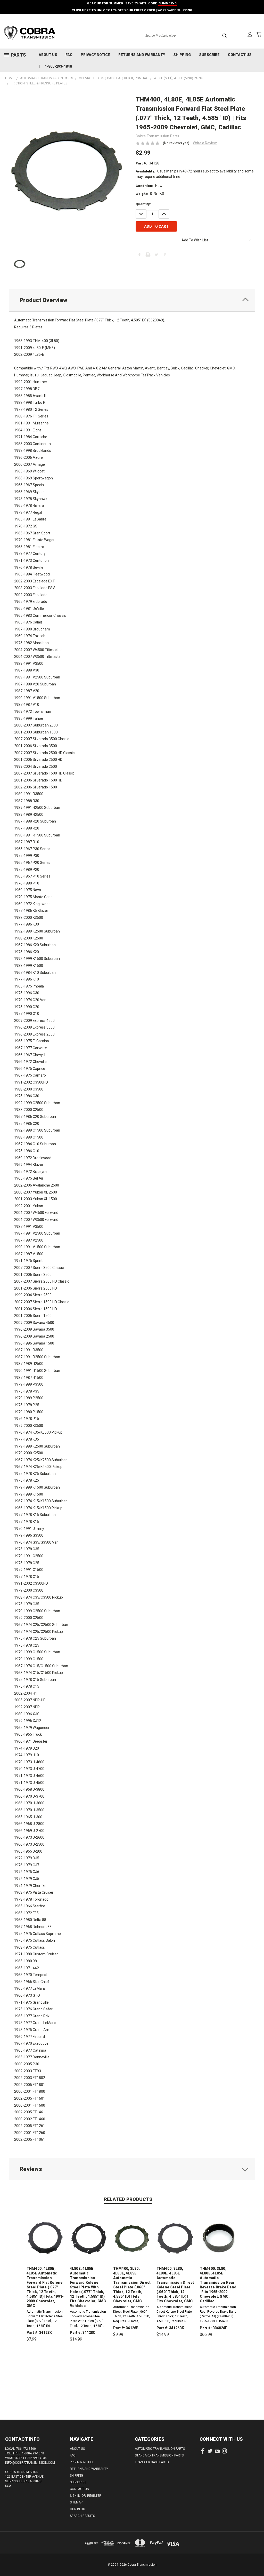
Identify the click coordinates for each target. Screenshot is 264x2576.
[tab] (132, 300)
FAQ (69, 55)
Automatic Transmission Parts (160, 2449)
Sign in (75, 2496)
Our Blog (77, 2509)
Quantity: (143, 204)
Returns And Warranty (142, 55)
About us (48, 55)
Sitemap (76, 2502)
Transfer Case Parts (152, 2462)
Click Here (81, 10)
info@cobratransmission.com (30, 2463)
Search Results (82, 2516)
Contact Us (240, 55)
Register (94, 2496)
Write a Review (205, 143)
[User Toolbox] (250, 34)
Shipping (182, 55)
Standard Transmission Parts (159, 2455)
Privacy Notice (95, 55)
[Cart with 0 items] (259, 34)
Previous (256, 2560)
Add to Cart (46, 2363)
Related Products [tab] (128, 2199)
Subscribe (209, 55)
